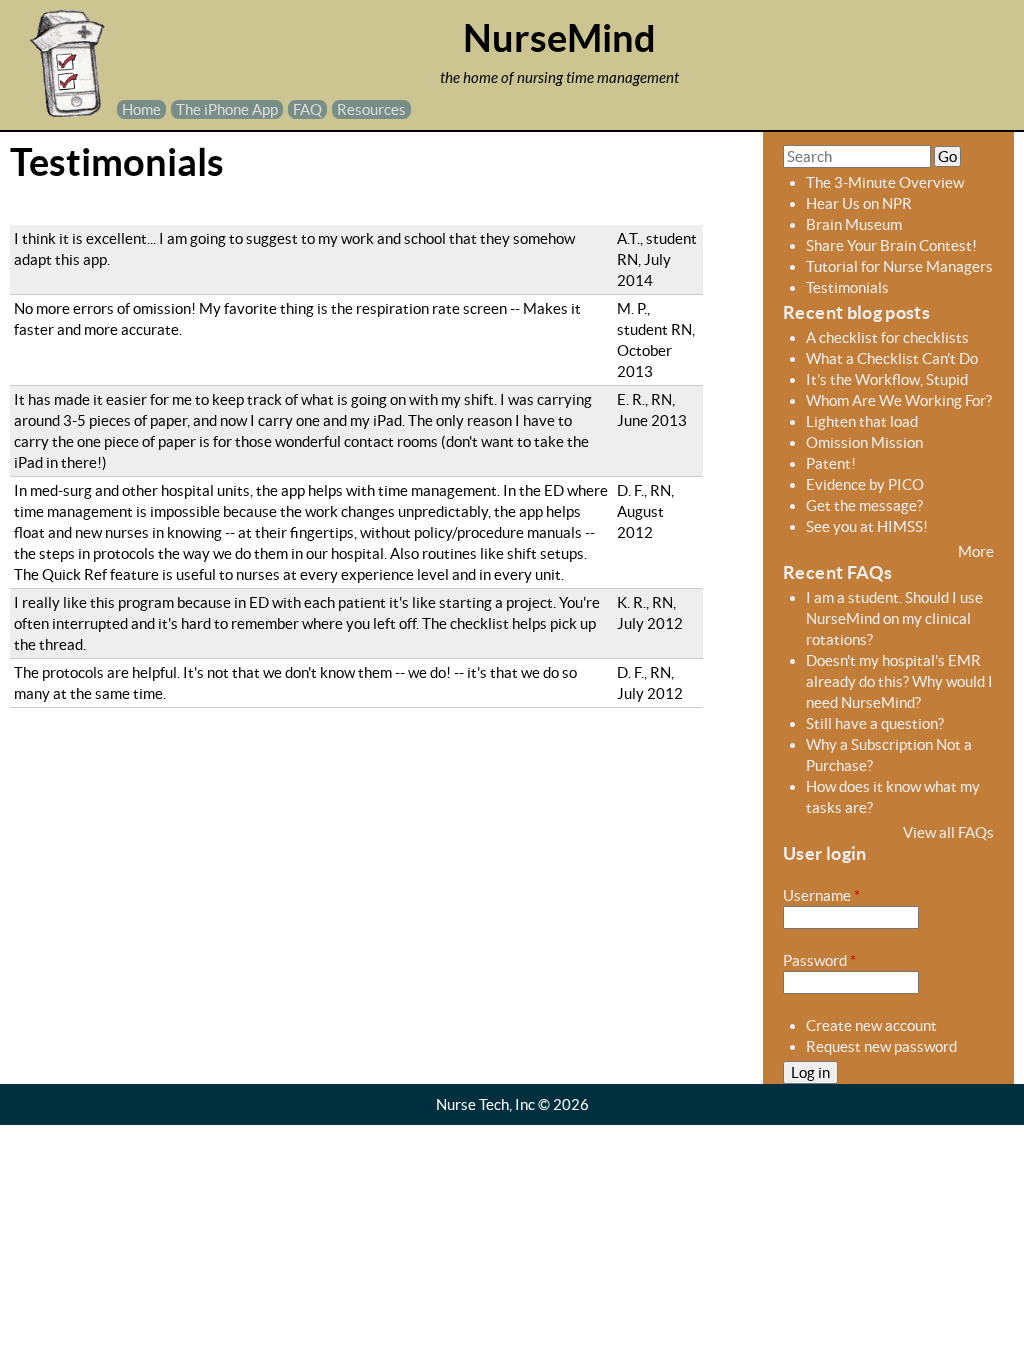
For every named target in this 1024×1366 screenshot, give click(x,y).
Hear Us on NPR (859, 203)
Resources (371, 109)
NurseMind (559, 38)
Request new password (881, 1046)
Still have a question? (875, 723)
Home (141, 109)
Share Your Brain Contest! (891, 245)
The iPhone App (227, 109)
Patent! (831, 463)
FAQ (307, 109)
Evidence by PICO (865, 484)
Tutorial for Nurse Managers (899, 266)
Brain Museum (854, 224)
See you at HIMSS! (867, 526)
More (976, 551)
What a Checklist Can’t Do (892, 358)
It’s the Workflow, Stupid (887, 379)
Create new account (871, 1025)
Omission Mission (864, 442)
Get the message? (864, 505)
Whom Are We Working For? (899, 400)
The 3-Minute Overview (885, 182)
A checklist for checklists (887, 337)
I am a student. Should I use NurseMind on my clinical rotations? (894, 618)
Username (821, 895)
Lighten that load (862, 421)
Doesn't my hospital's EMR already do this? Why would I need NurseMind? (899, 681)
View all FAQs (948, 832)
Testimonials (847, 287)
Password (819, 960)
